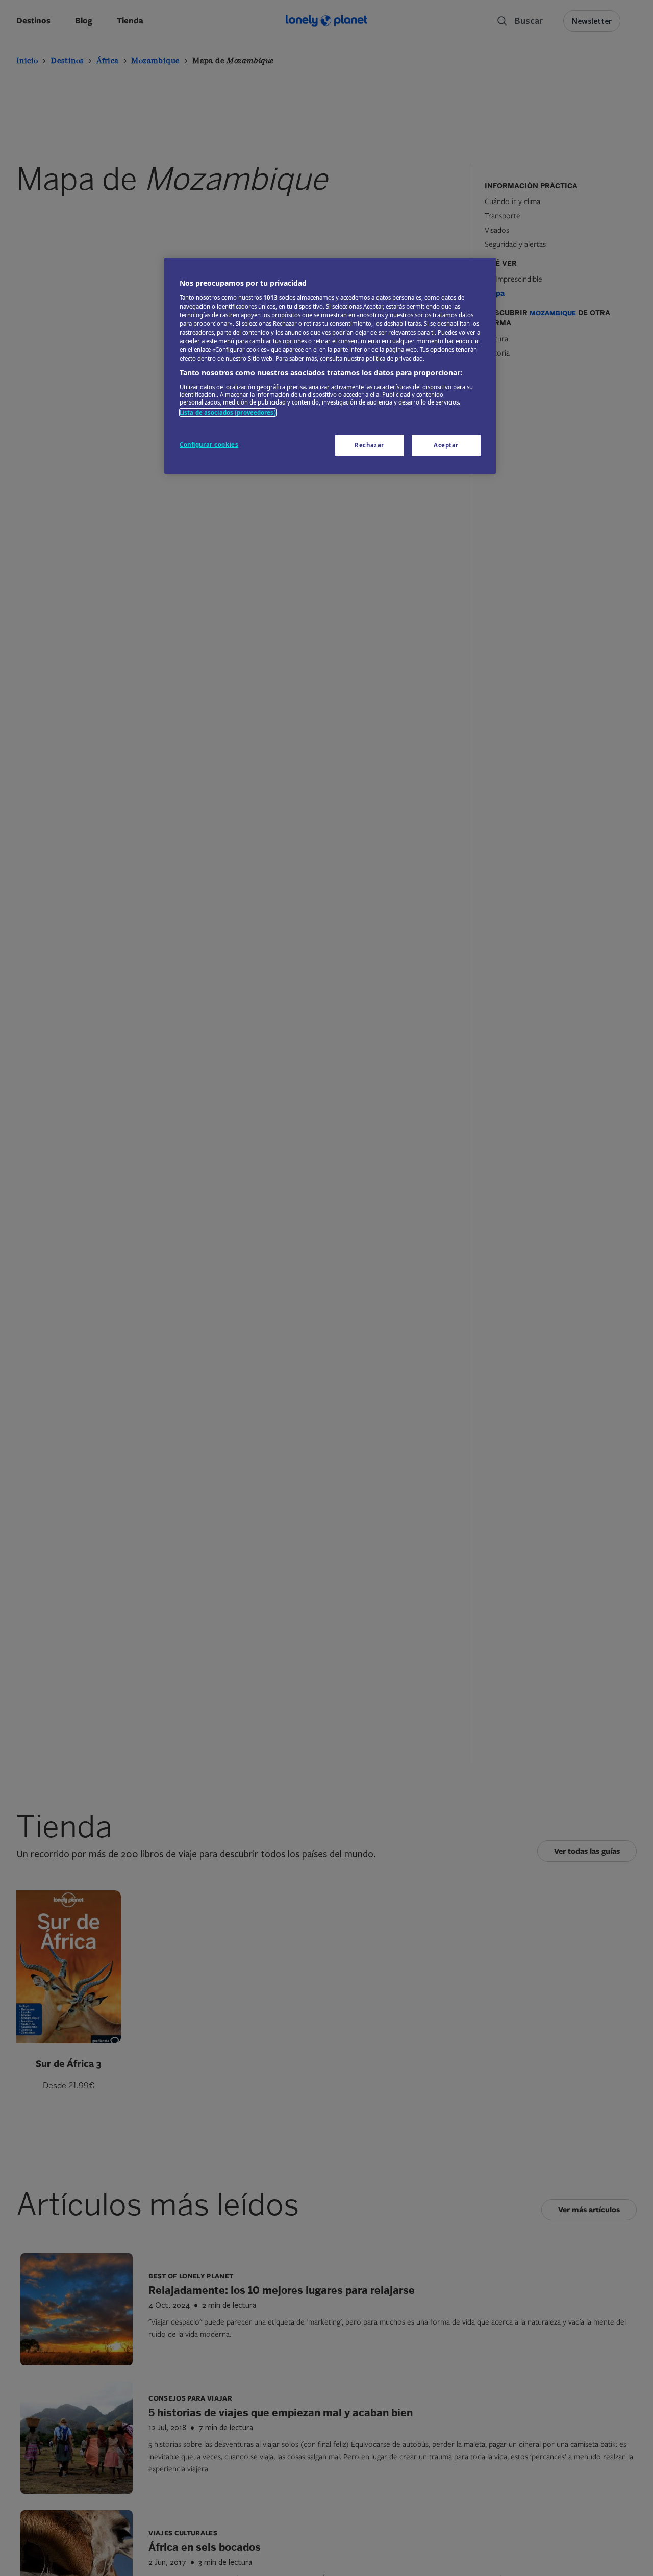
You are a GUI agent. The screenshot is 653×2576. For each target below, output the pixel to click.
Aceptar (446, 445)
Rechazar (369, 445)
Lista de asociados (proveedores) (228, 412)
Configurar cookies (209, 445)
